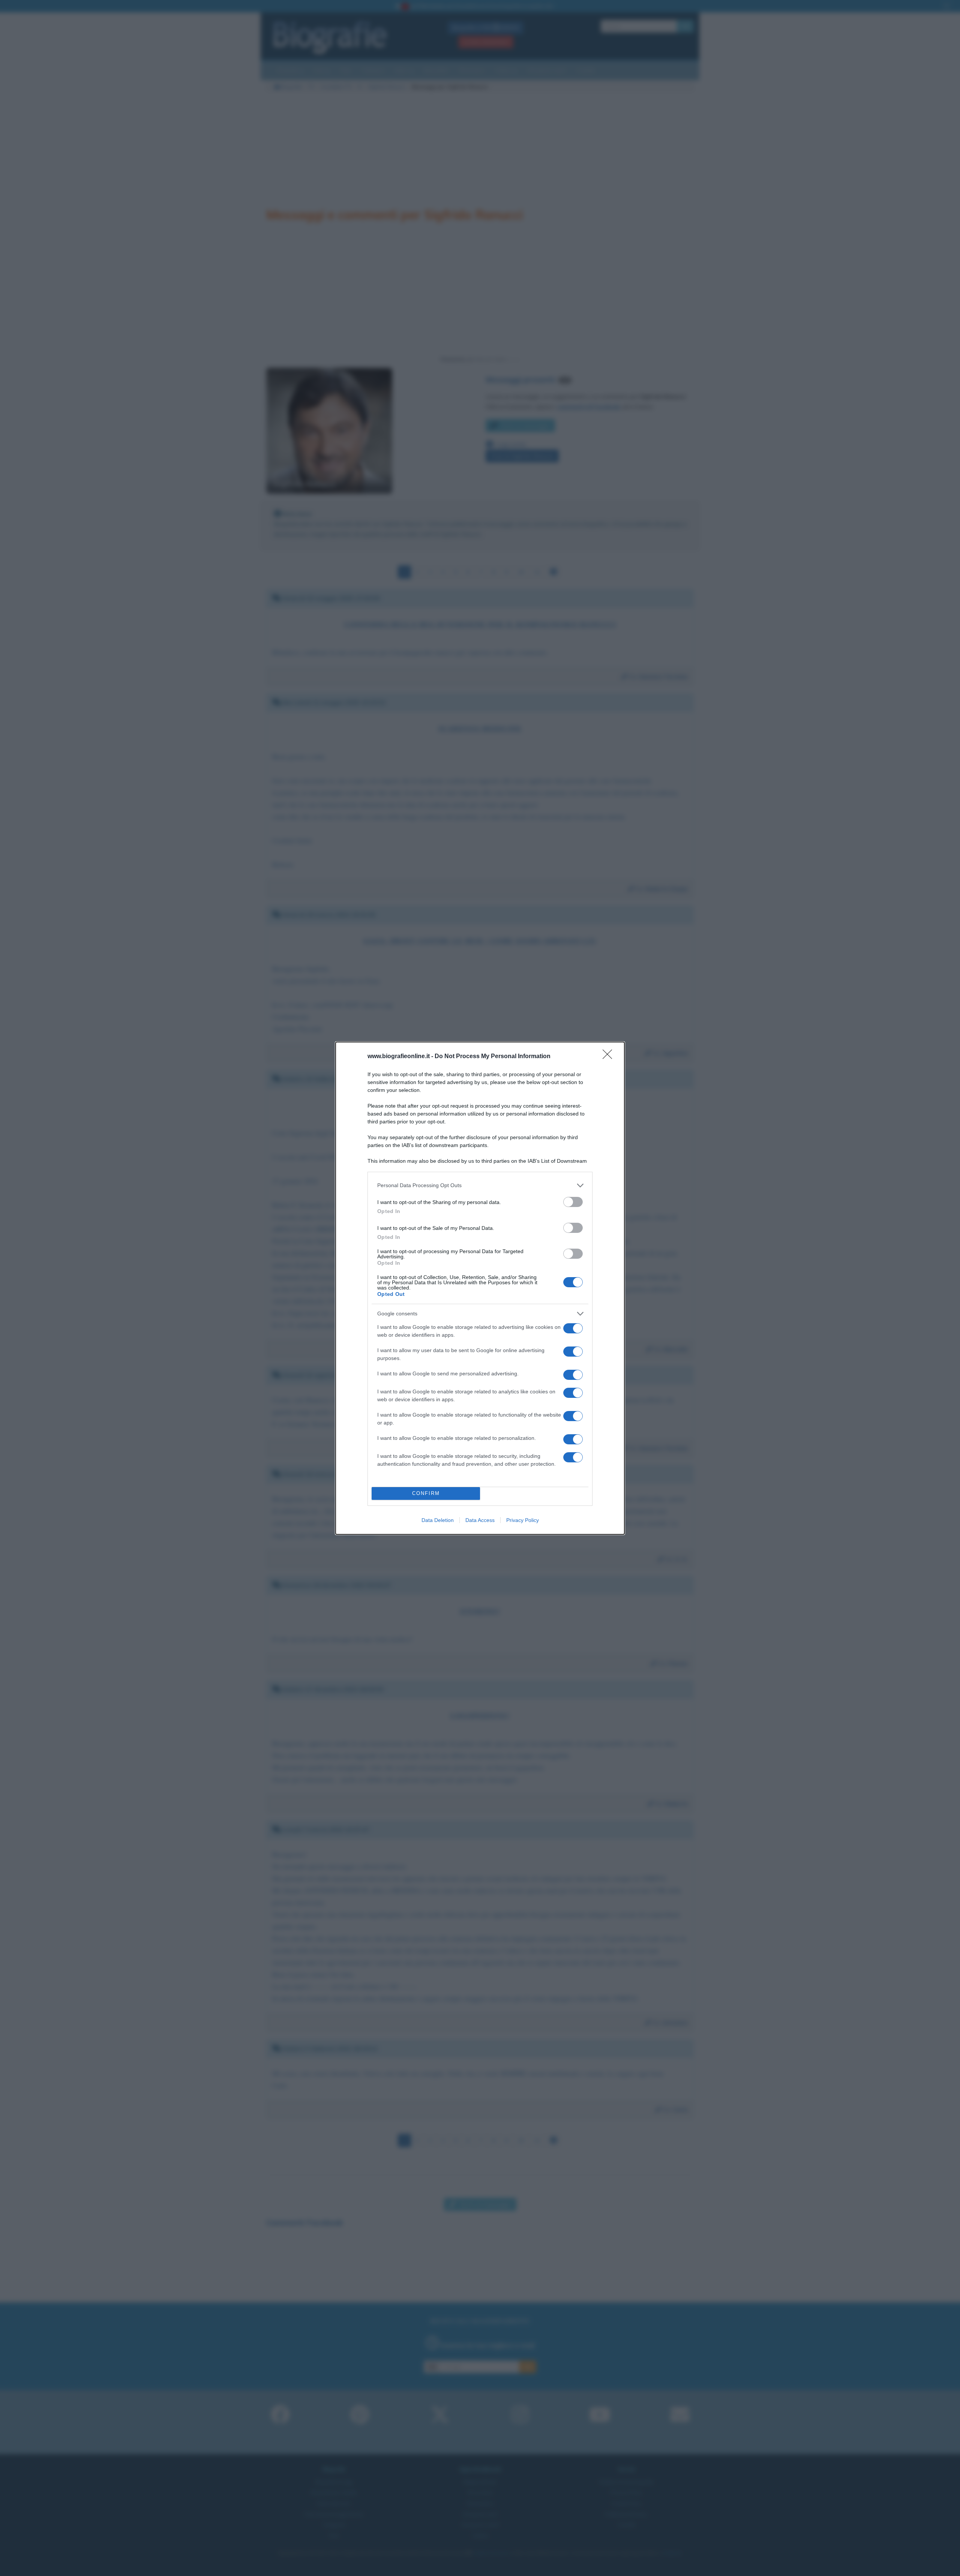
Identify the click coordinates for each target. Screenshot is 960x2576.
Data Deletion (438, 1520)
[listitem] (480, 1185)
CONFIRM (426, 1493)
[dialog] (480, 1288)
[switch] (573, 1202)
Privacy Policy (523, 1520)
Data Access (480, 1520)
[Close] (610, 1057)
